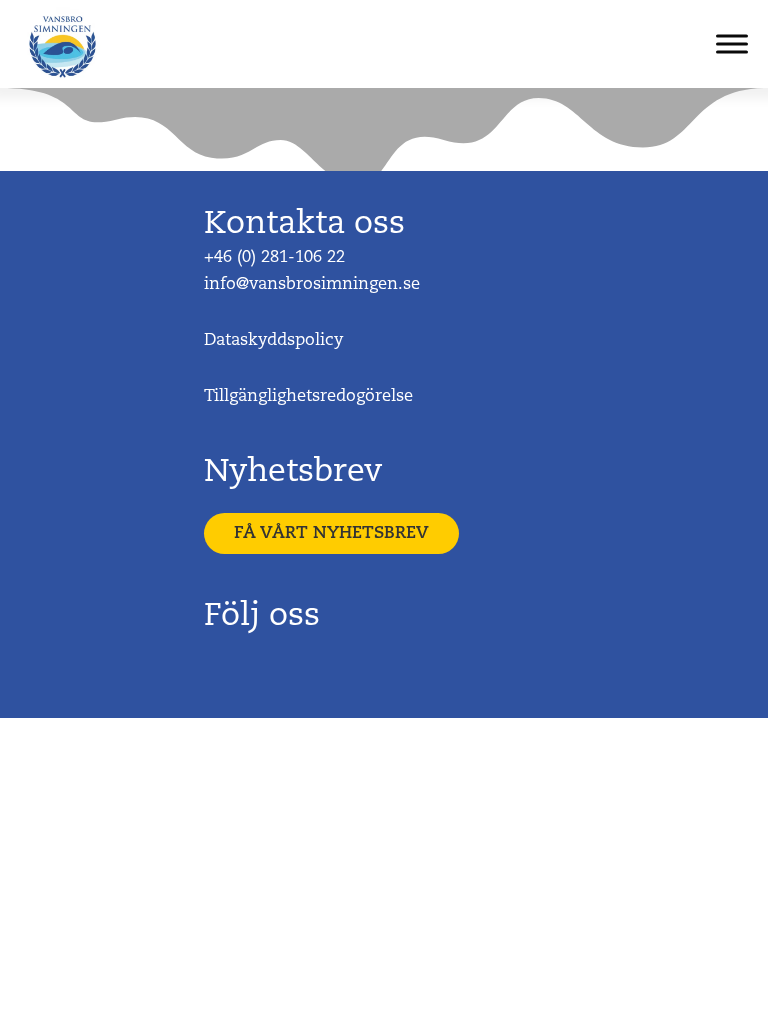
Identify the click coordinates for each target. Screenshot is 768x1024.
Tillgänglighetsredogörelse (311, 397)
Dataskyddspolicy (273, 341)
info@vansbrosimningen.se (312, 285)
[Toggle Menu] (732, 43)
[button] (331, 533)
